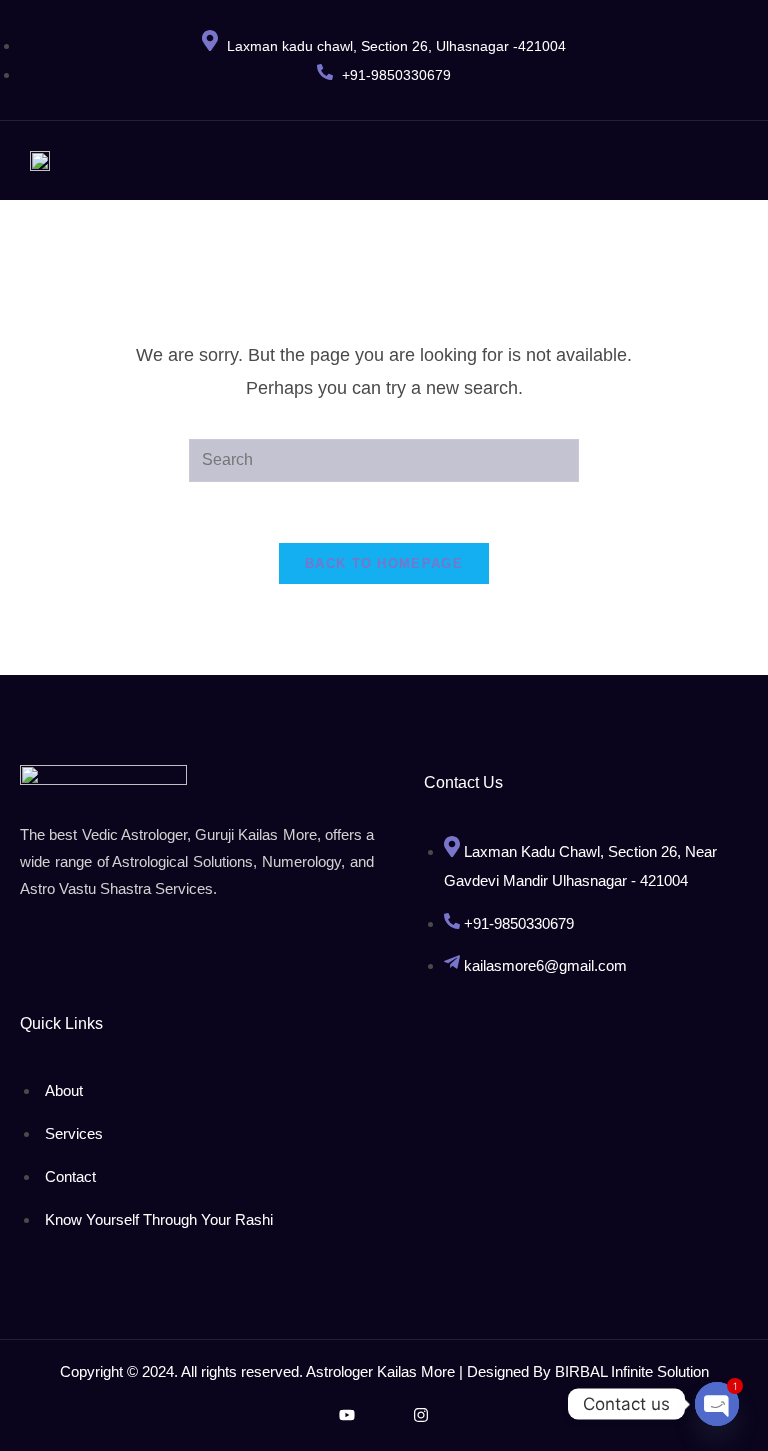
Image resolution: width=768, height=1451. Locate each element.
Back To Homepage (384, 563)
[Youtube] (347, 1415)
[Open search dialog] (738, 155)
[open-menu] (711, 160)
